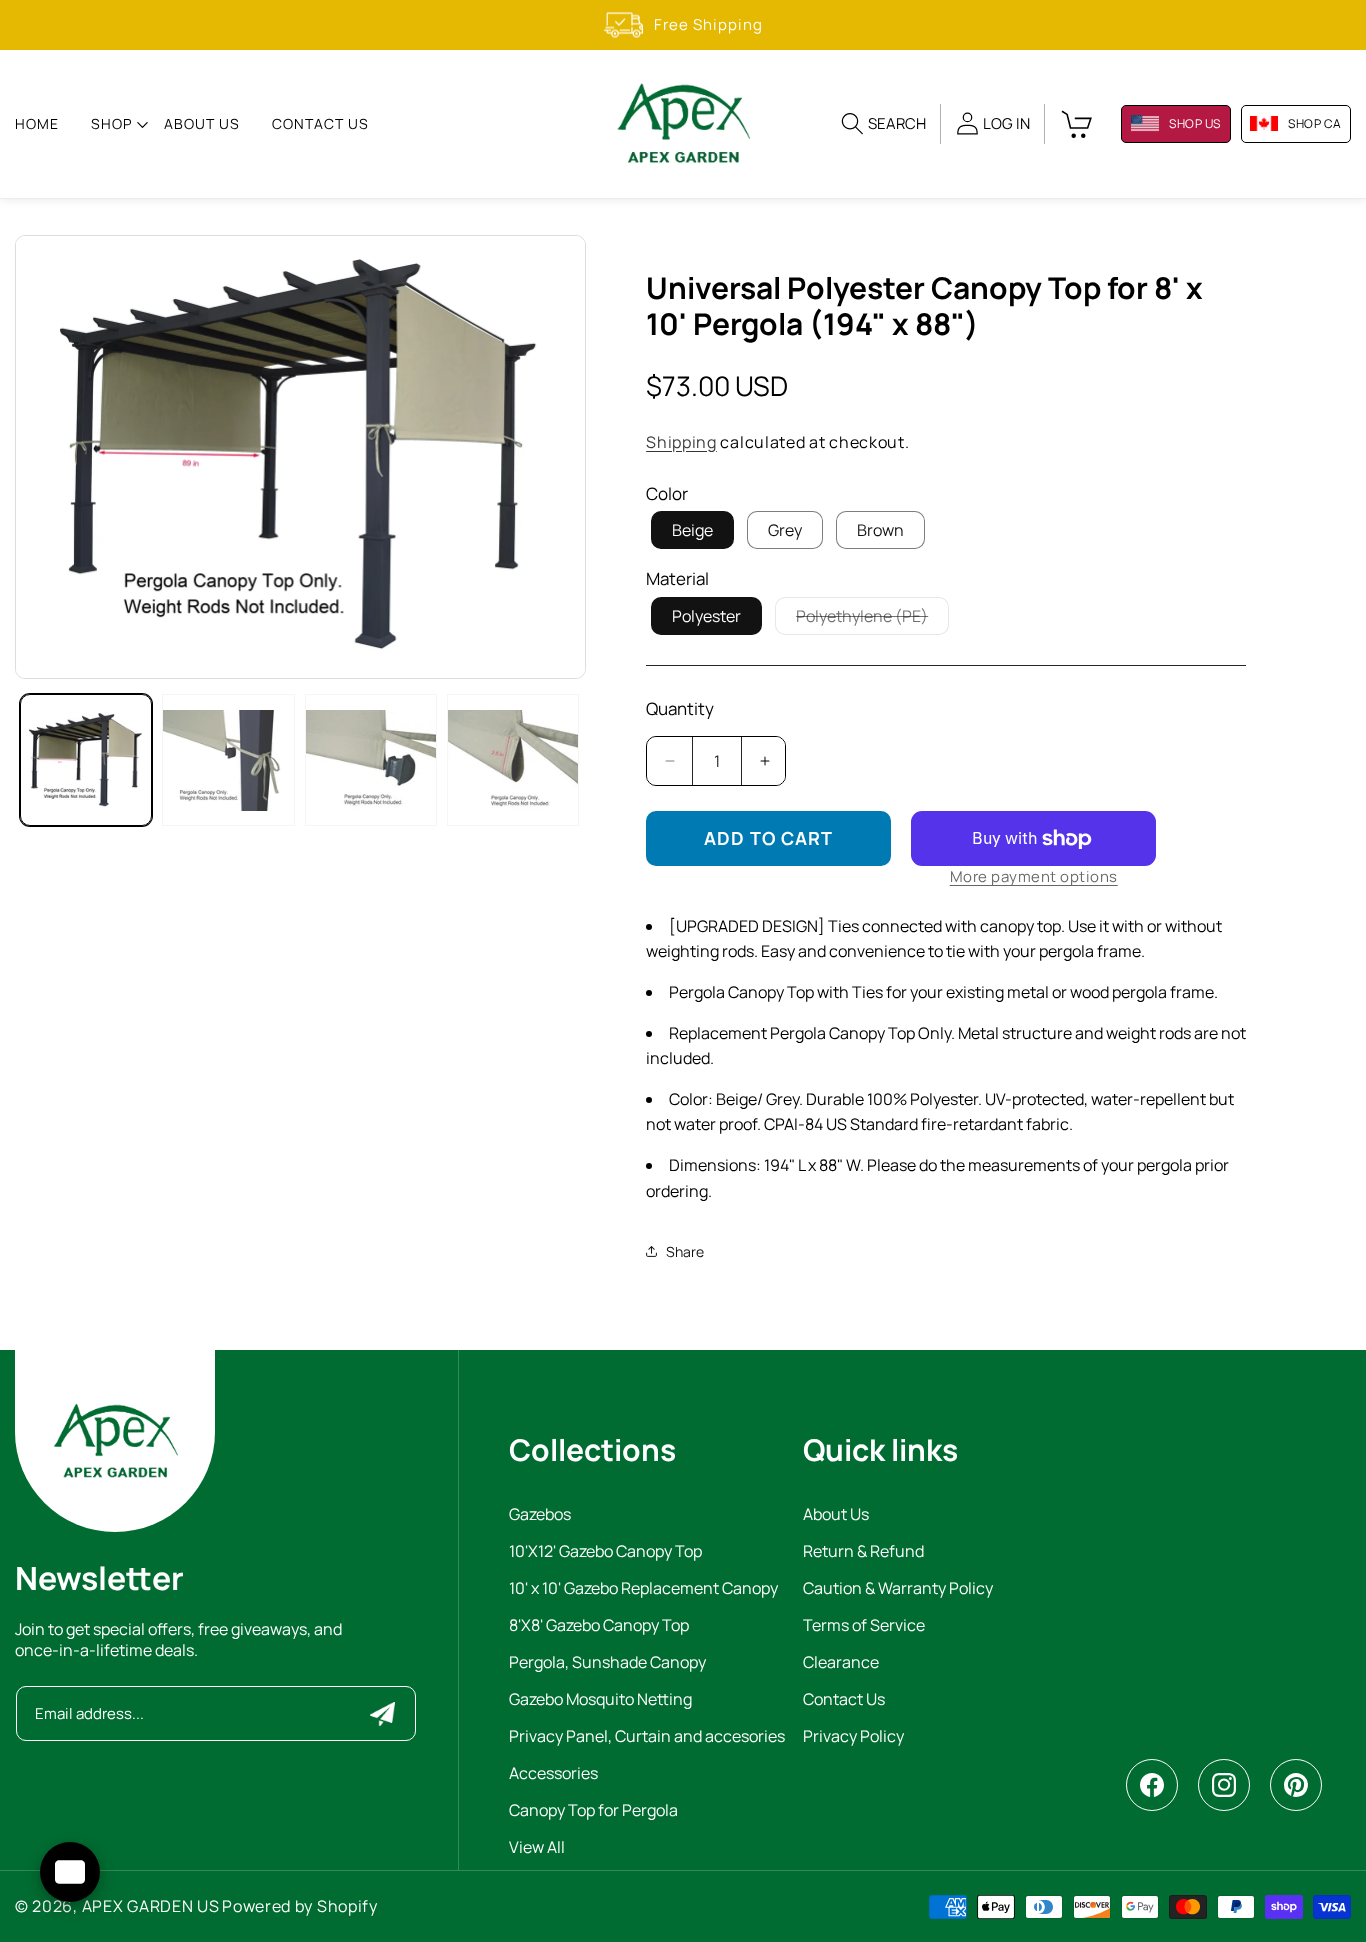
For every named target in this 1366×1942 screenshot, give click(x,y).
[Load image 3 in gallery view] (228, 760)
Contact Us (844, 1700)
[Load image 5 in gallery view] (513, 760)
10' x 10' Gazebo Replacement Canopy (643, 1589)
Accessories (553, 1774)
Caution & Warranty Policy (898, 1589)
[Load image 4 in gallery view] (371, 760)
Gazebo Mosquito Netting (600, 1700)
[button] (111, 124)
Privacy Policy (853, 1737)
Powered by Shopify (300, 1906)
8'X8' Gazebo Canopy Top (599, 1626)
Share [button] (685, 1251)
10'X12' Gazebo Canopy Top (605, 1552)
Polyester (706, 616)
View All (537, 1848)
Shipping (681, 442)
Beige (692, 530)
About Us (836, 1515)
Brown (880, 530)
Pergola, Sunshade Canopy (607, 1663)
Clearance (841, 1663)
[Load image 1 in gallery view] (86, 760)
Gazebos (540, 1515)
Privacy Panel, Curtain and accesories (647, 1737)
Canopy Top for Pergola (593, 1811)
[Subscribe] (382, 1713)
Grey (785, 530)
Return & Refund (863, 1552)
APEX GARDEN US (151, 1906)
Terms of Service (864, 1626)
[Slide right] (551, 457)
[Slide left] (50, 457)
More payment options (1034, 876)
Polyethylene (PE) (872, 619)
